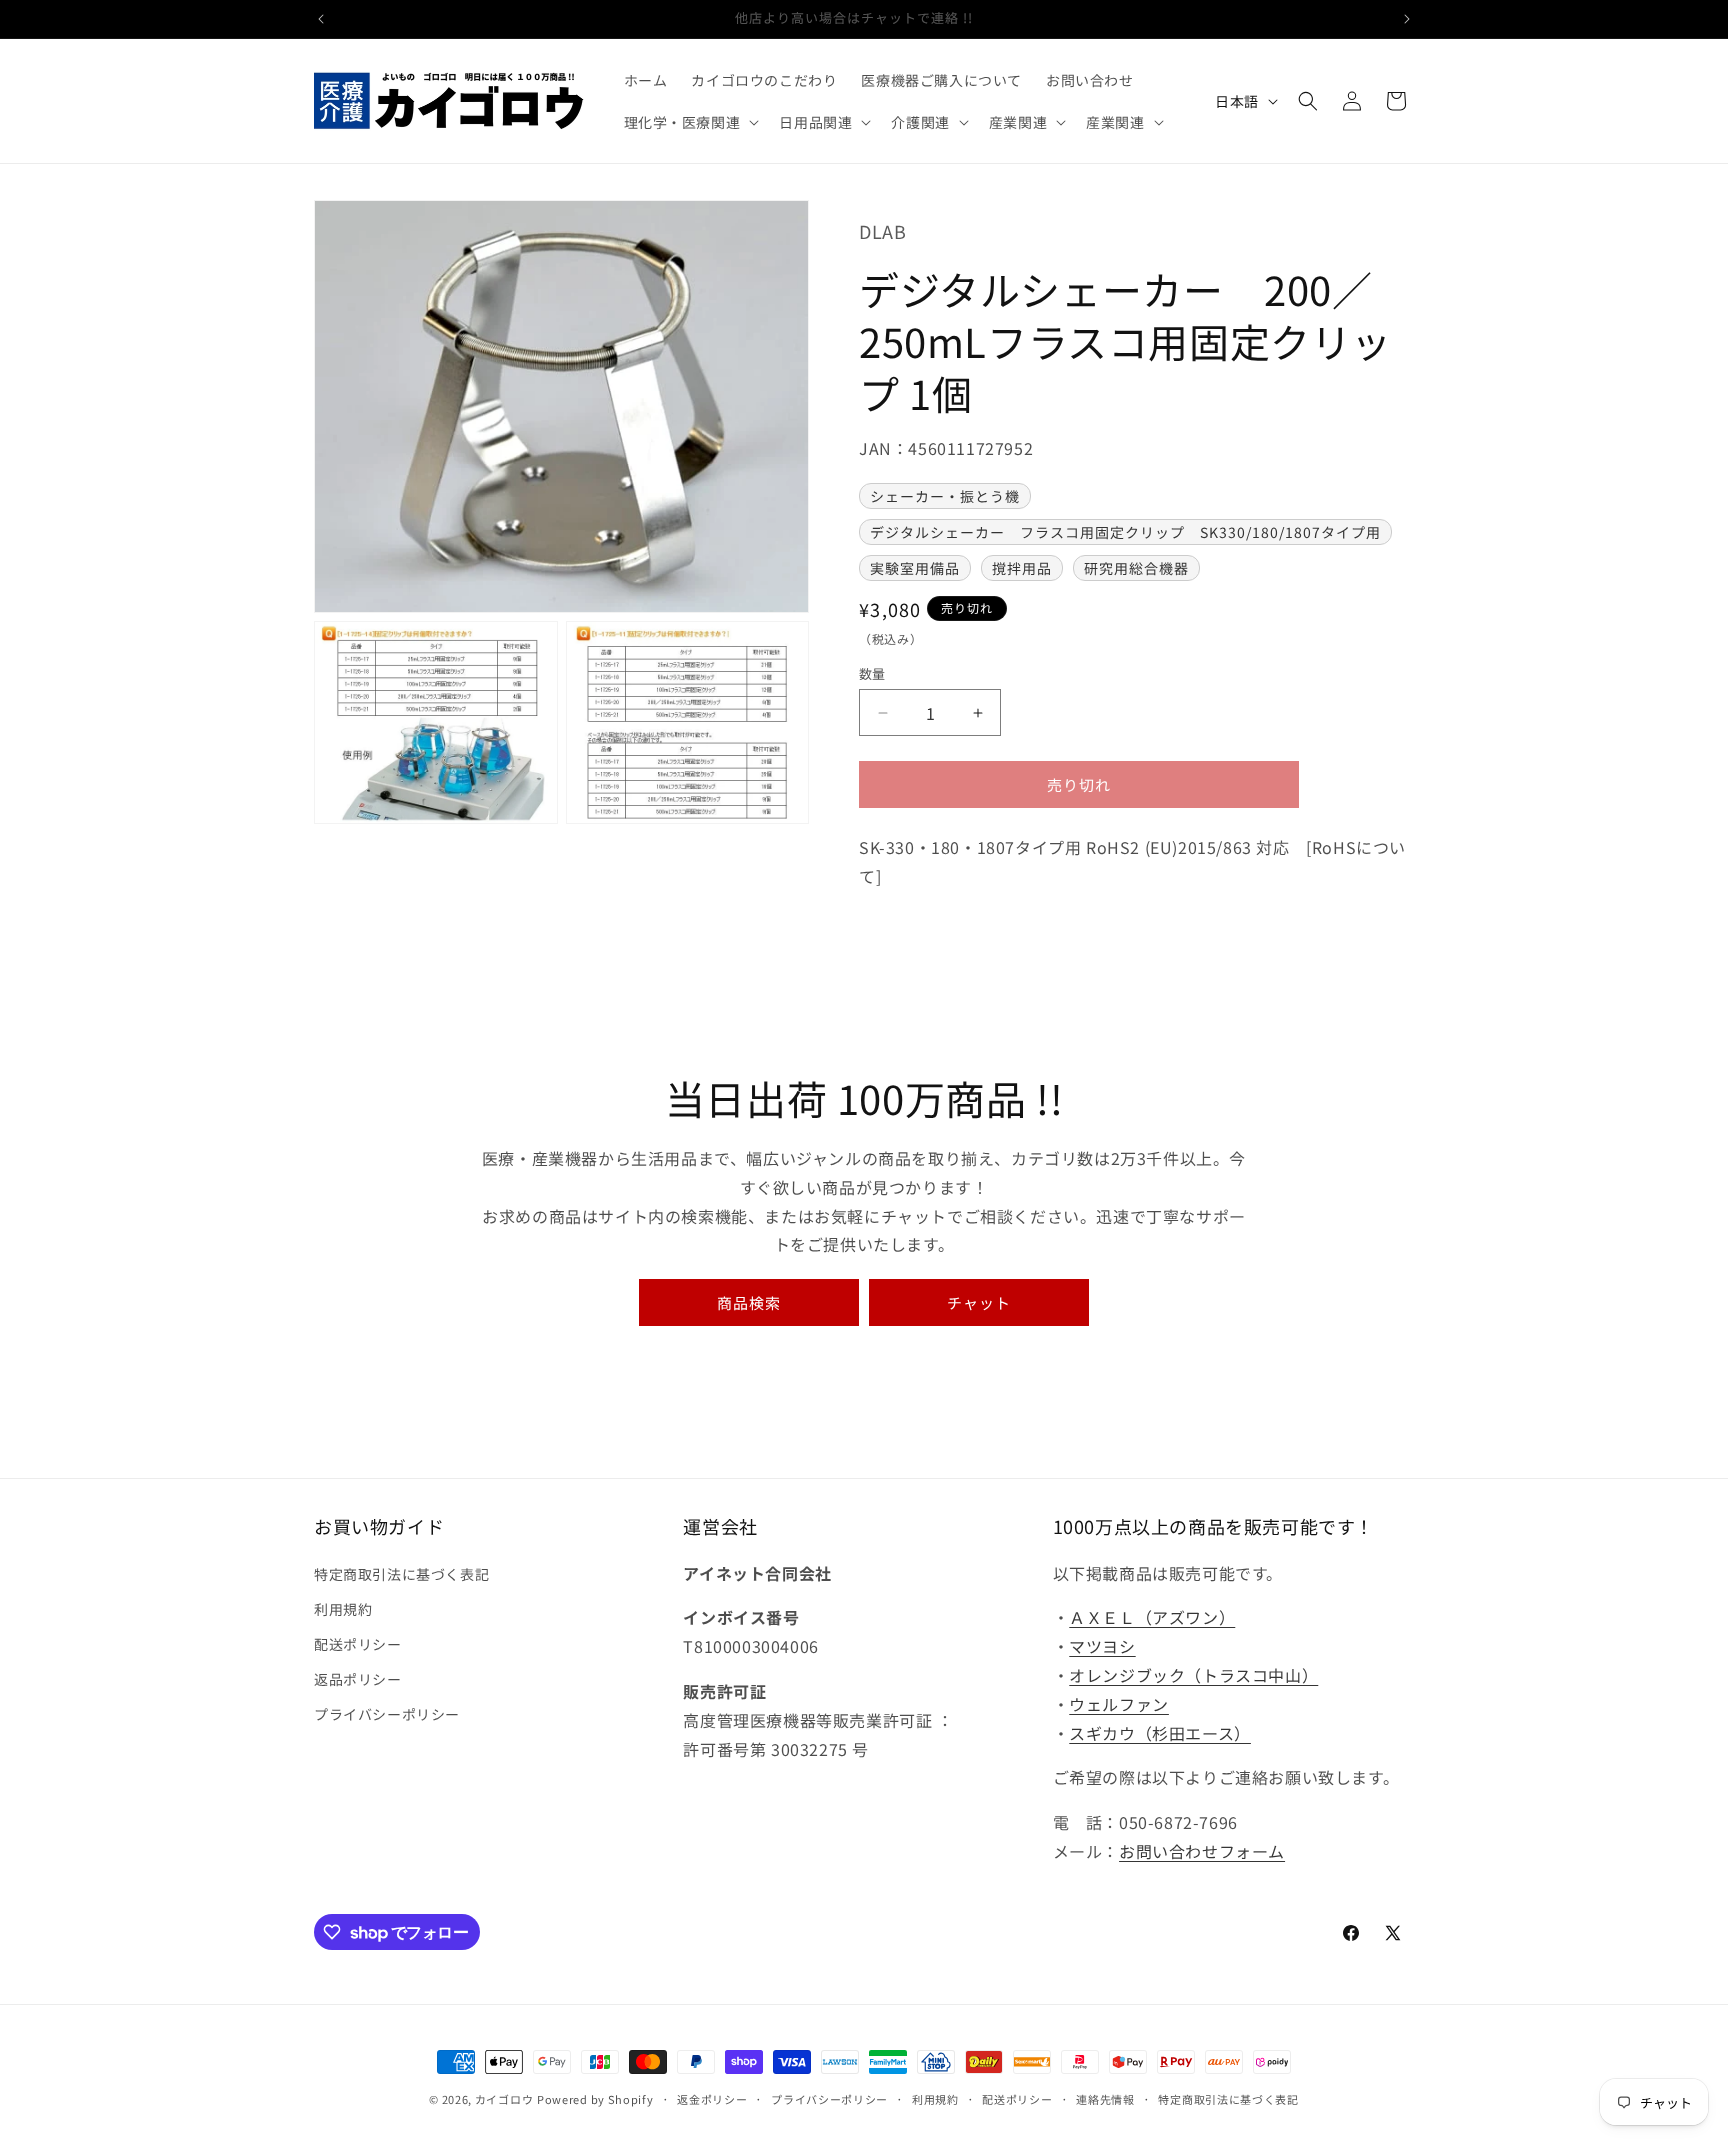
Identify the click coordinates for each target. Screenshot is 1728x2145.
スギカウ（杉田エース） (1160, 1733)
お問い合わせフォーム (1202, 1851)
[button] (690, 122)
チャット (979, 1302)
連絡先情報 (1105, 2099)
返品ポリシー (358, 1679)
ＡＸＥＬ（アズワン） (1152, 1617)
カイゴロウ (504, 2099)
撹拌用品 (1022, 568)
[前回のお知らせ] (321, 19)
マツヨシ (1102, 1646)
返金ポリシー (712, 2099)
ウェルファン (1119, 1704)
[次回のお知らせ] (1407, 19)
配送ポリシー (358, 1644)
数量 (872, 673)
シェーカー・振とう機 (945, 496)
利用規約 (343, 1609)
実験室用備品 (915, 568)
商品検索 (749, 1302)
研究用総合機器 (1136, 568)
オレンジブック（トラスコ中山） (1193, 1675)
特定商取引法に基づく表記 (401, 1574)
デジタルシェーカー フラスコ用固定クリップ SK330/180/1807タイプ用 (1125, 532)
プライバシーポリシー (387, 1714)
